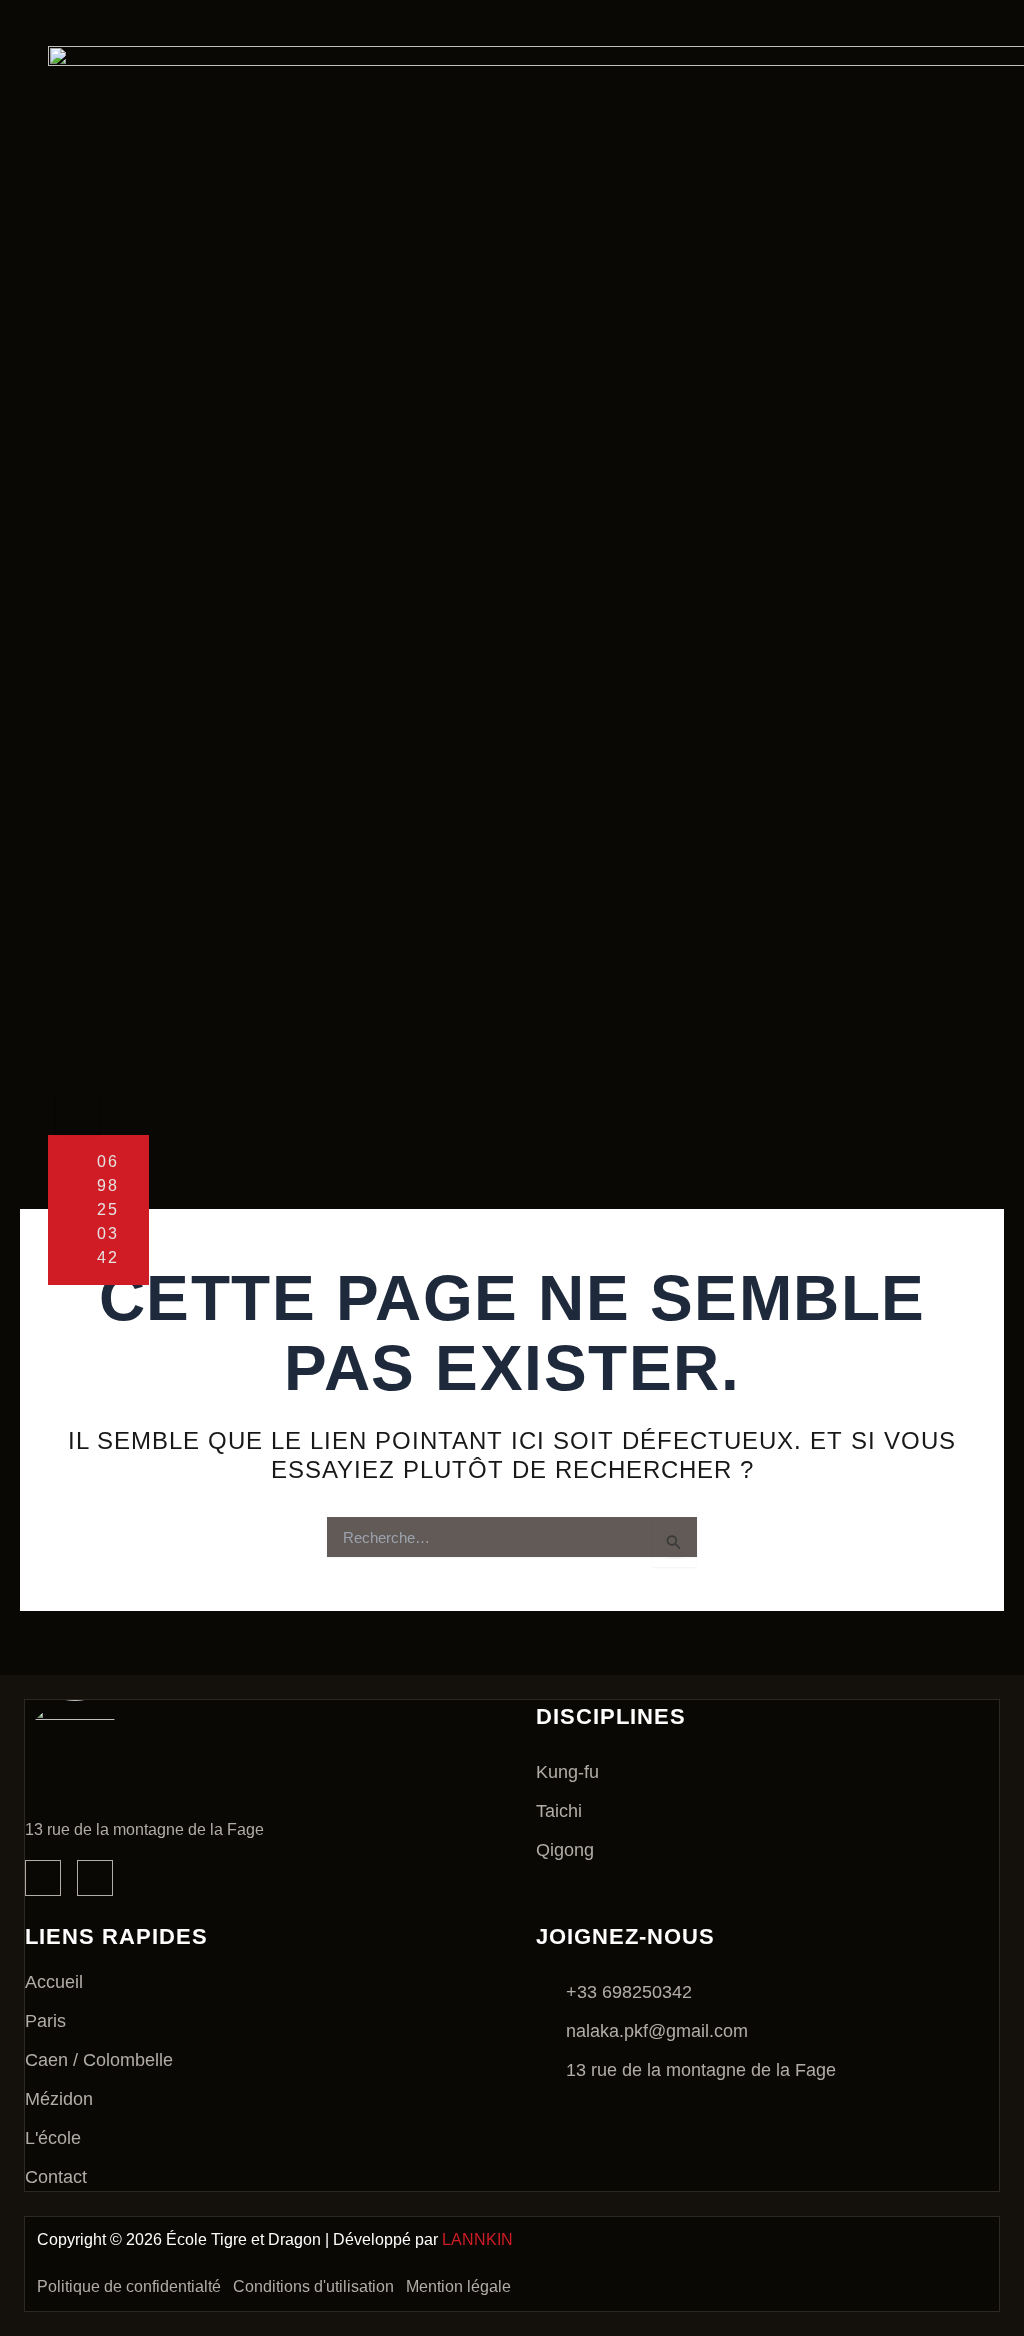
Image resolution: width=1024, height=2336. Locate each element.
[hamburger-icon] (77, 1114)
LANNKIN (477, 2239)
